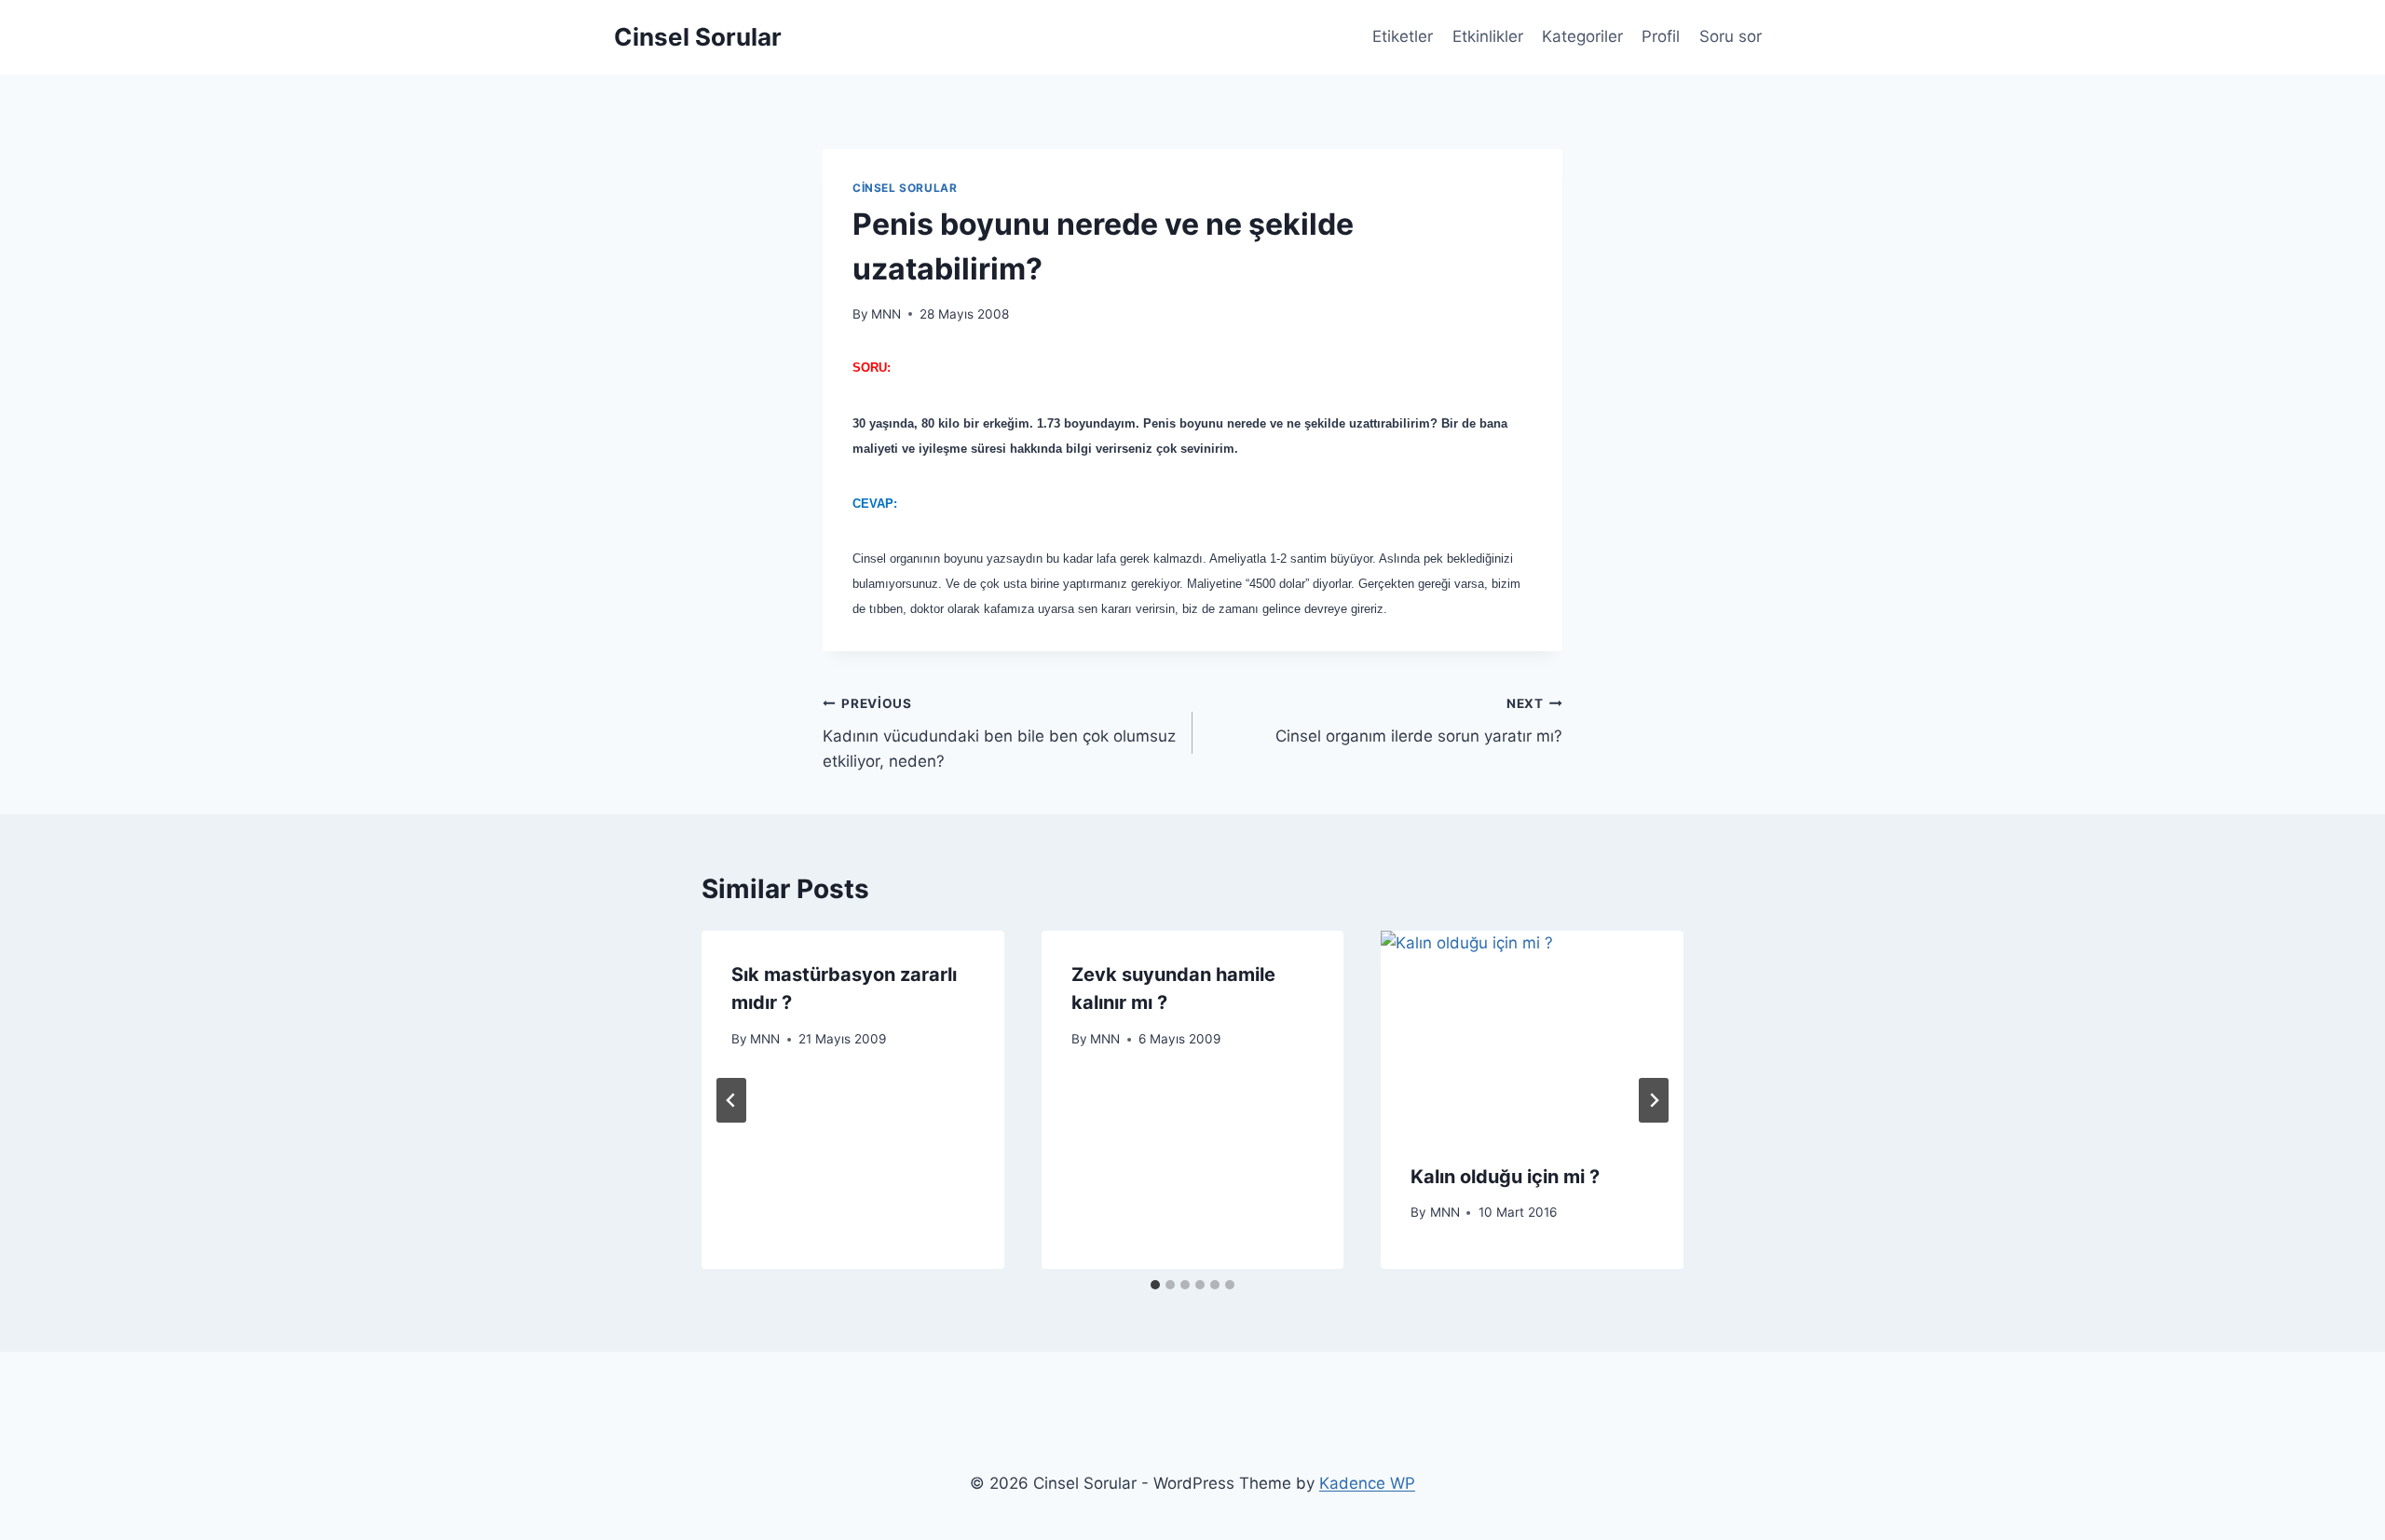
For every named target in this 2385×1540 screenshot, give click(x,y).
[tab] (1155, 1285)
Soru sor (1731, 36)
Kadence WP (1367, 1483)
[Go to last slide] (731, 1100)
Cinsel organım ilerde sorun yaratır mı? (1419, 721)
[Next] (1654, 1100)
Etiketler (1403, 36)
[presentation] (1532, 1031)
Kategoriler (1582, 36)
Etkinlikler (1488, 36)
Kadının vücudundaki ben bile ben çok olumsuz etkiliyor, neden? (999, 733)
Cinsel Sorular (905, 188)
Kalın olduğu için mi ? (1505, 1177)
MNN (886, 314)
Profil (1661, 36)
